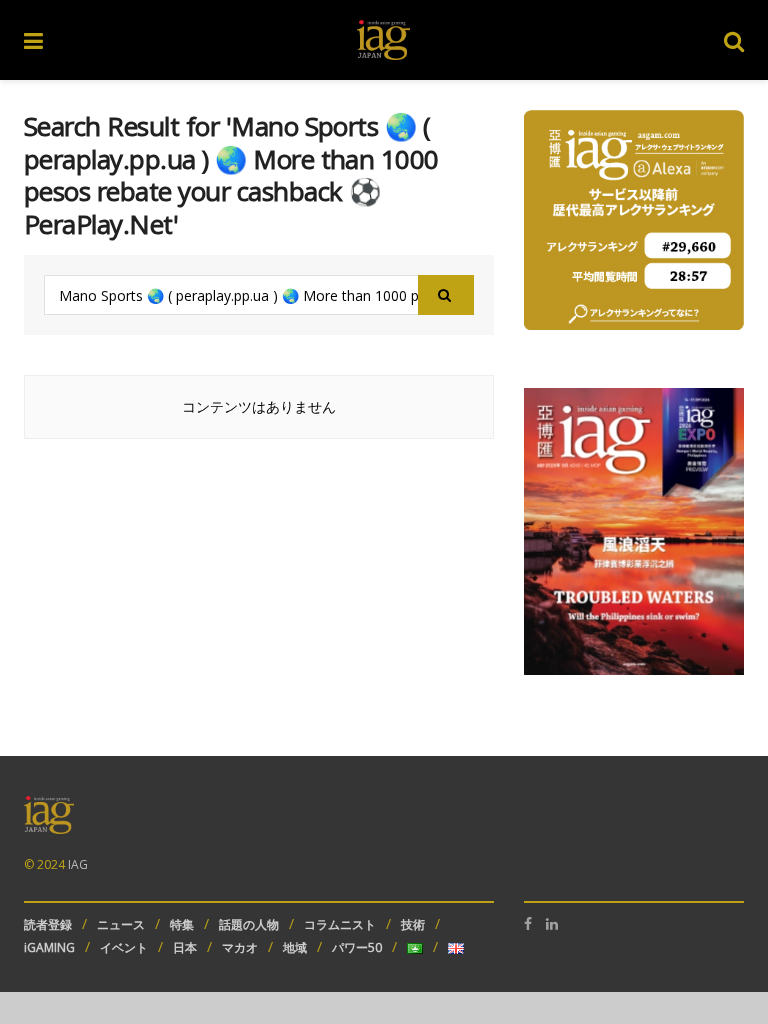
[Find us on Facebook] (528, 924)
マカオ (240, 947)
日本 (185, 947)
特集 (182, 924)
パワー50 (357, 947)
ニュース (121, 924)
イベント (124, 947)
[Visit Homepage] (383, 40)
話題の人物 (249, 924)
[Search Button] (734, 40)
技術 (413, 924)
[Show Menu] (33, 40)
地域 (295, 947)
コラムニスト (340, 924)
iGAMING (49, 947)
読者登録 (48, 924)
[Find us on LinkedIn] (552, 924)
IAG (78, 864)
